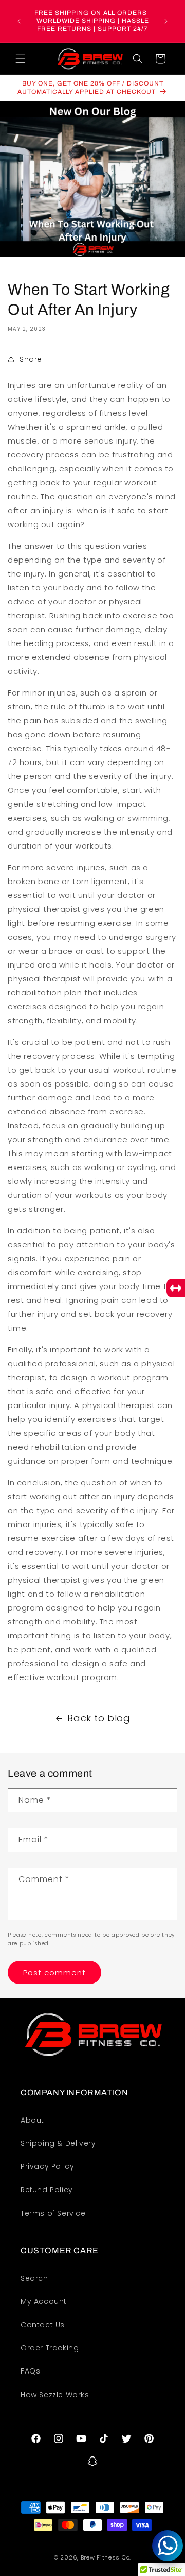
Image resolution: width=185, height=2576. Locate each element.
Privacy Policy (47, 2166)
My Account (44, 2301)
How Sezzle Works (55, 2395)
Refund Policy (47, 2190)
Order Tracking (50, 2348)
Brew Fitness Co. (106, 2557)
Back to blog (99, 1718)
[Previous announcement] (19, 21)
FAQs (30, 2371)
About (32, 2120)
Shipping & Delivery (58, 2143)
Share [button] (31, 359)
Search (34, 2278)
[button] (21, 59)
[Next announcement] (166, 21)
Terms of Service (53, 2213)
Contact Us (43, 2325)
